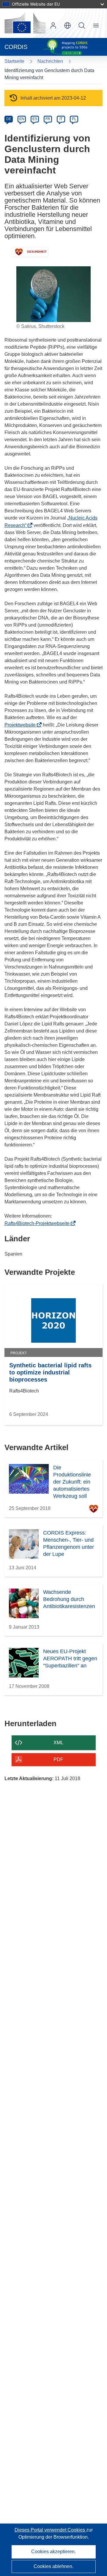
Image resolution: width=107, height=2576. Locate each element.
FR (48, 119)
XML (58, 1743)
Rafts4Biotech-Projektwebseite (39, 1223)
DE (9, 119)
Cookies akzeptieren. (53, 2552)
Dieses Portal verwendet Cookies (50, 2530)
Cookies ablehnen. (53, 2566)
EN (22, 119)
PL (74, 119)
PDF (58, 1759)
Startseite (14, 61)
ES (35, 119)
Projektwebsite (22, 725)
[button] (67, 26)
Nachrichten (50, 61)
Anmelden (53, 26)
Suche (82, 26)
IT (61, 119)
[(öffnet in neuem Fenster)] (25, 23)
